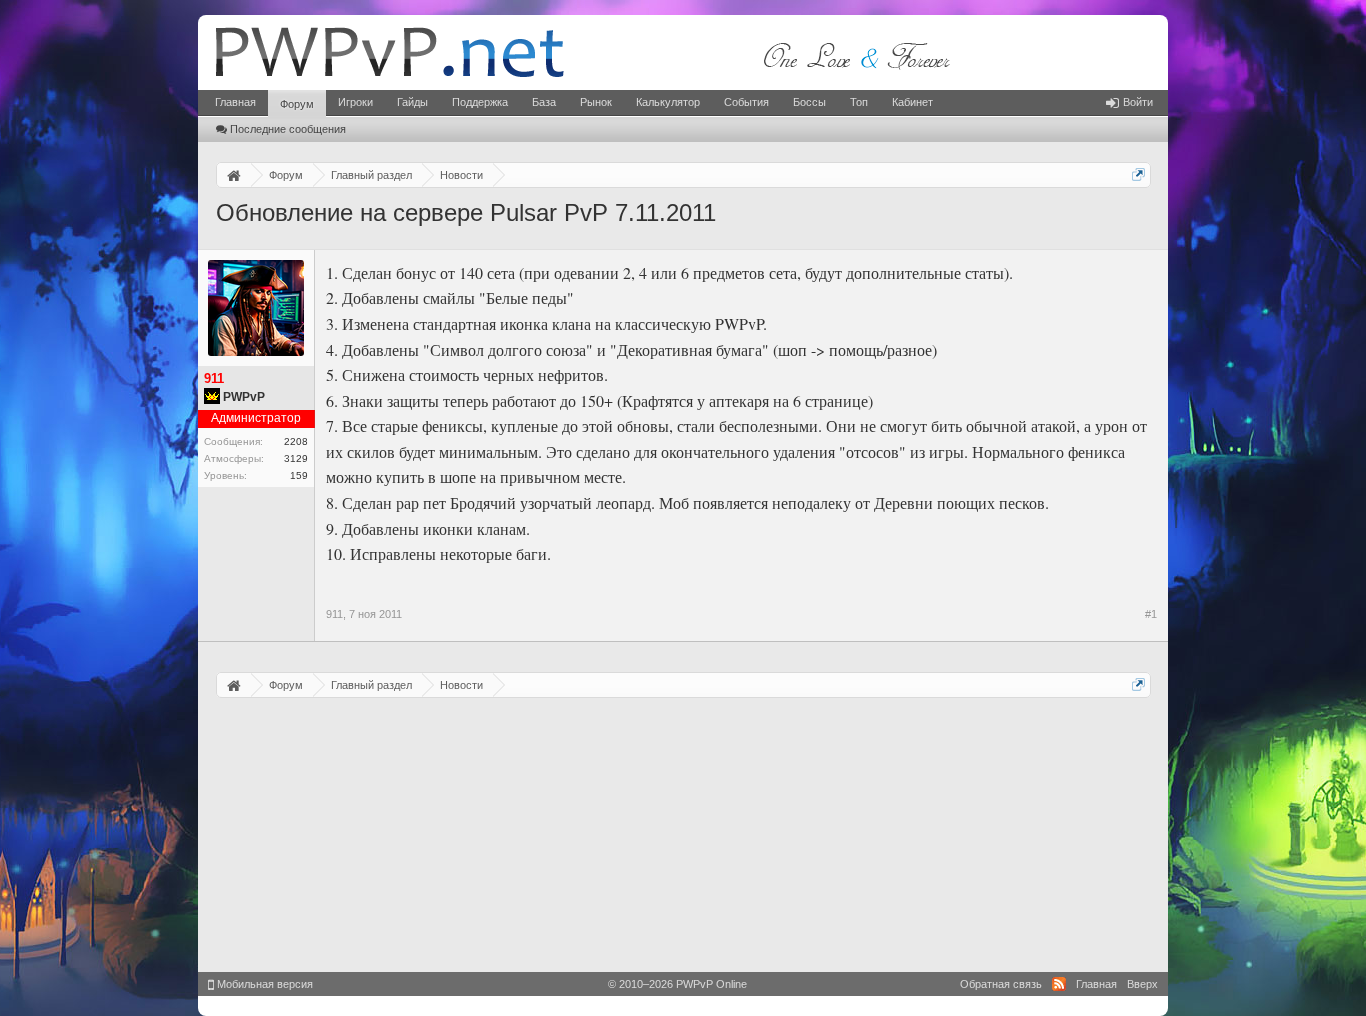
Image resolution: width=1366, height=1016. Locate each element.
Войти (1138, 102)
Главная (235, 102)
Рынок (596, 102)
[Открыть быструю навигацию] (1138, 174)
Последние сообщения (288, 129)
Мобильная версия (263, 984)
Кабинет (912, 102)
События (746, 102)
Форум (297, 104)
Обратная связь (1001, 984)
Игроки (355, 102)
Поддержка (480, 102)
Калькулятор (668, 102)
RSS (1059, 984)
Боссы (809, 102)
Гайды (412, 102)
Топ (859, 102)
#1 (1151, 614)
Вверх (1142, 984)
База (544, 102)
